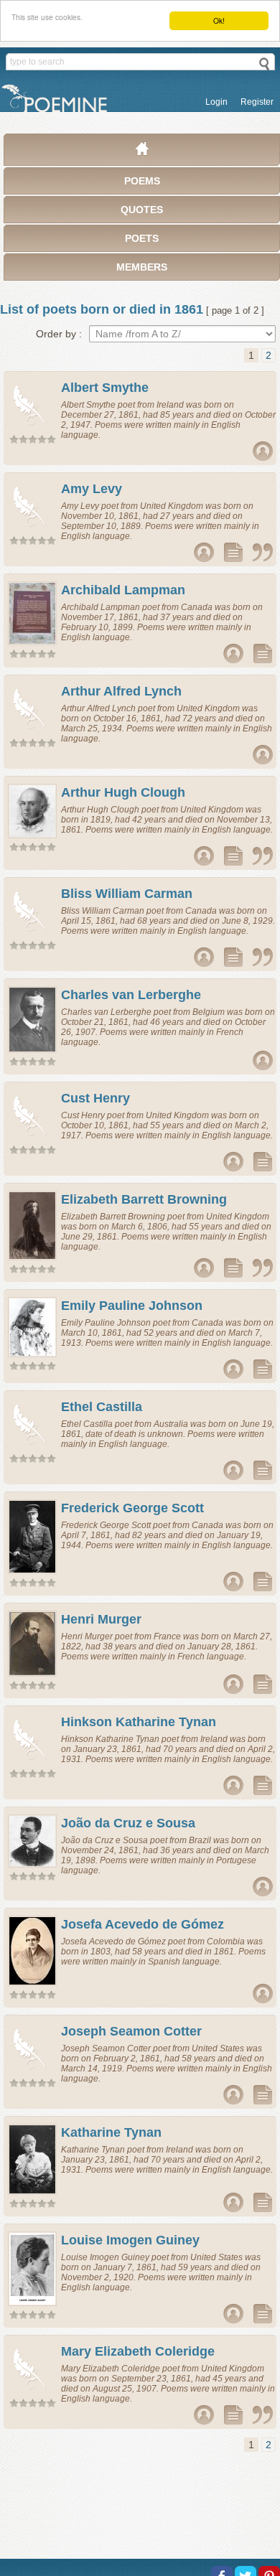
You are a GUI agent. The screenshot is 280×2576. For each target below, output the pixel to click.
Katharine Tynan (111, 2132)
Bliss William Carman (127, 894)
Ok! (219, 20)
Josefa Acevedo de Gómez (143, 1924)
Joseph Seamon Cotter (131, 2031)
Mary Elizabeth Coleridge (138, 2351)
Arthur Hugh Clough (123, 792)
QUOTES (142, 210)
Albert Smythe (105, 388)
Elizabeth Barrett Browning (144, 1199)
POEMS (142, 181)
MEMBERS (142, 267)
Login (216, 102)
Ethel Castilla (102, 1407)
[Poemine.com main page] (142, 152)
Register (257, 102)
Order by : (59, 334)
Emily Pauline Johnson (132, 1306)
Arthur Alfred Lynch (121, 691)
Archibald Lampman (123, 590)
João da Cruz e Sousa (128, 1823)
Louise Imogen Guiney (130, 2240)
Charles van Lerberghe (131, 995)
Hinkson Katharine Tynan (139, 1722)
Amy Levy (92, 489)
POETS (142, 238)
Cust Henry (95, 1098)
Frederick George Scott (132, 1508)
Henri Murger (101, 1619)
